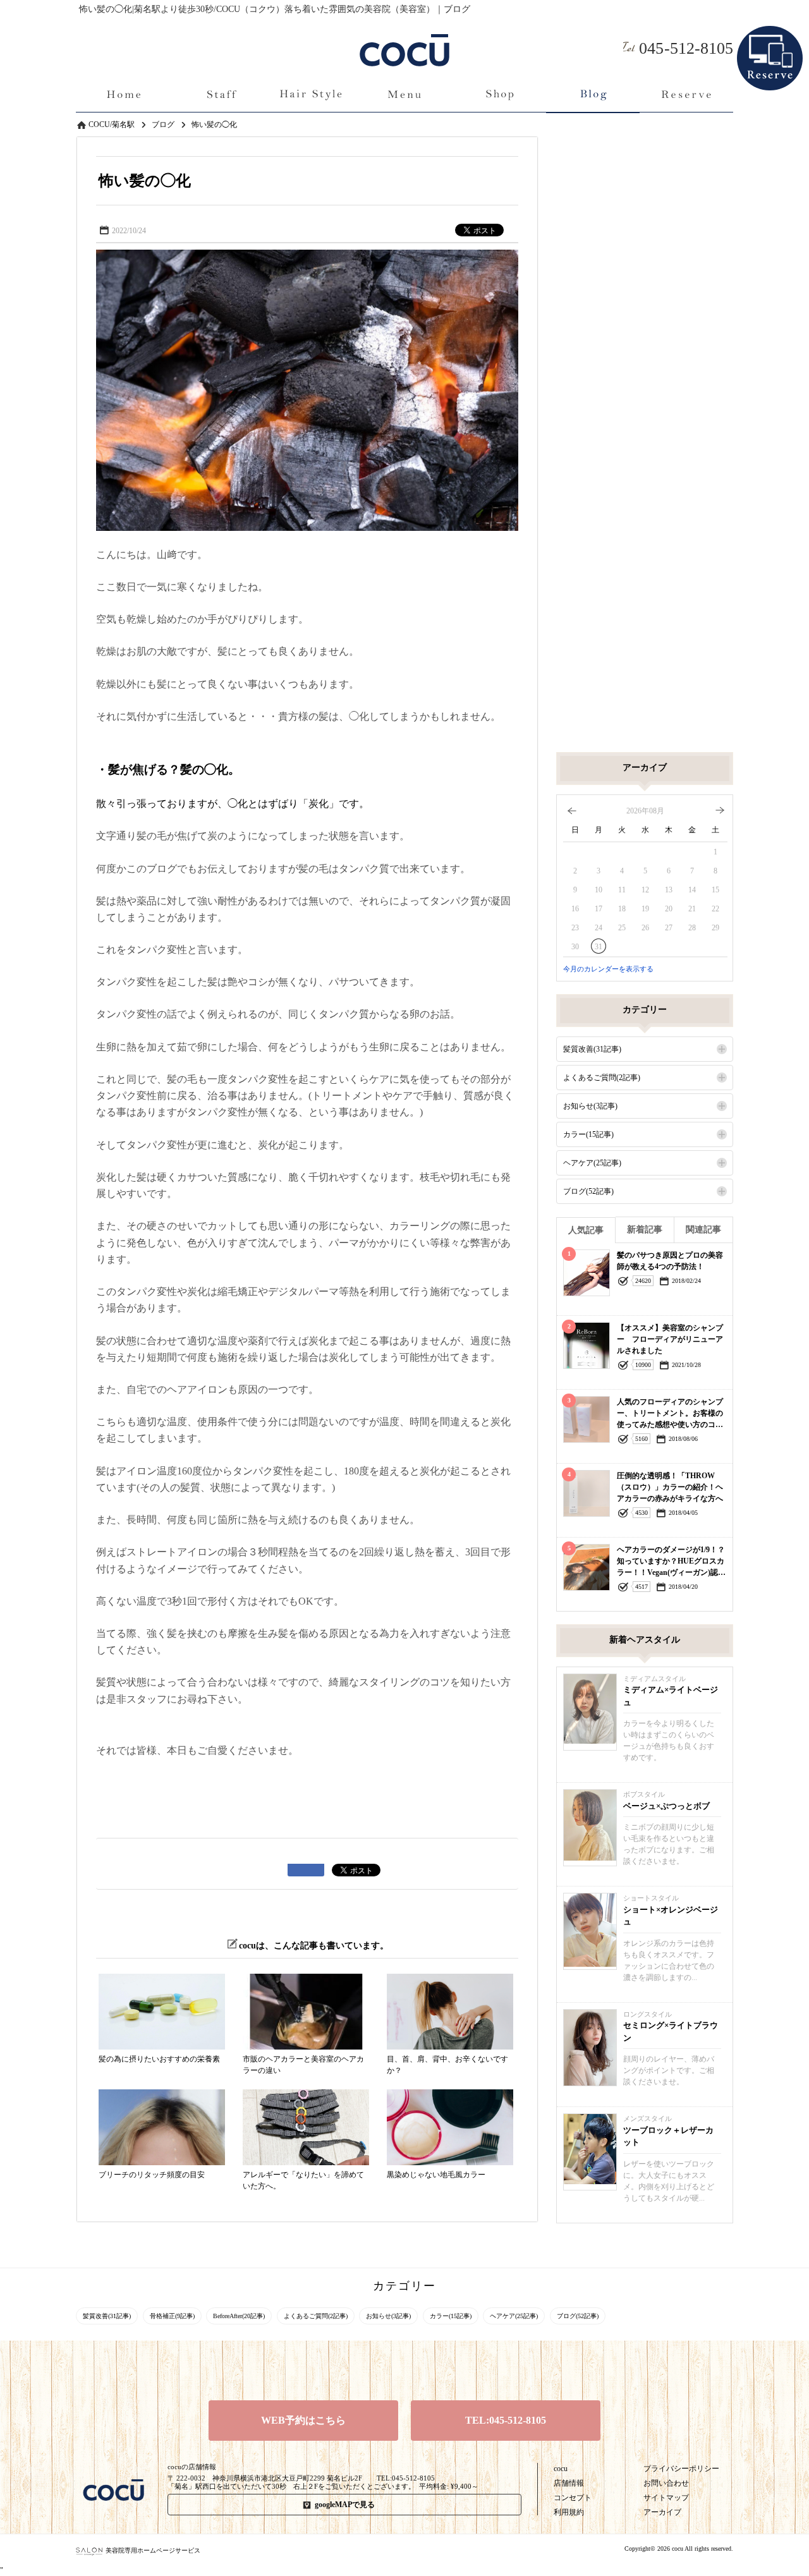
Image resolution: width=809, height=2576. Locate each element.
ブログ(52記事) (588, 1191)
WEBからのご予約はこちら (770, 37)
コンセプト (573, 2498)
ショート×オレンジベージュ (671, 1916)
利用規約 (569, 2512)
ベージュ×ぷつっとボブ (666, 1806)
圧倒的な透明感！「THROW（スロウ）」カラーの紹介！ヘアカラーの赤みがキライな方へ (670, 1487)
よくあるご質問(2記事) (602, 1078)
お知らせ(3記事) (590, 1106)
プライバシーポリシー (681, 2469)
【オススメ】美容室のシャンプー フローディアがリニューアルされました (670, 1339)
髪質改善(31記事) (592, 1049)
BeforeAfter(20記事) (239, 2316)
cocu (561, 2469)
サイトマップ (666, 2498)
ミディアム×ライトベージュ (671, 1696)
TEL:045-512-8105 (506, 2420)
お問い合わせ (666, 2483)
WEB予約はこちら (303, 2420)
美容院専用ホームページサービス (153, 2550)
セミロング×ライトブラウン (671, 2032)
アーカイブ (662, 2512)
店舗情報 (569, 2483)
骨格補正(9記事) (172, 2316)
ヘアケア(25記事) (592, 1163)
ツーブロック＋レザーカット (668, 2136)
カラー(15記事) (588, 1134)
